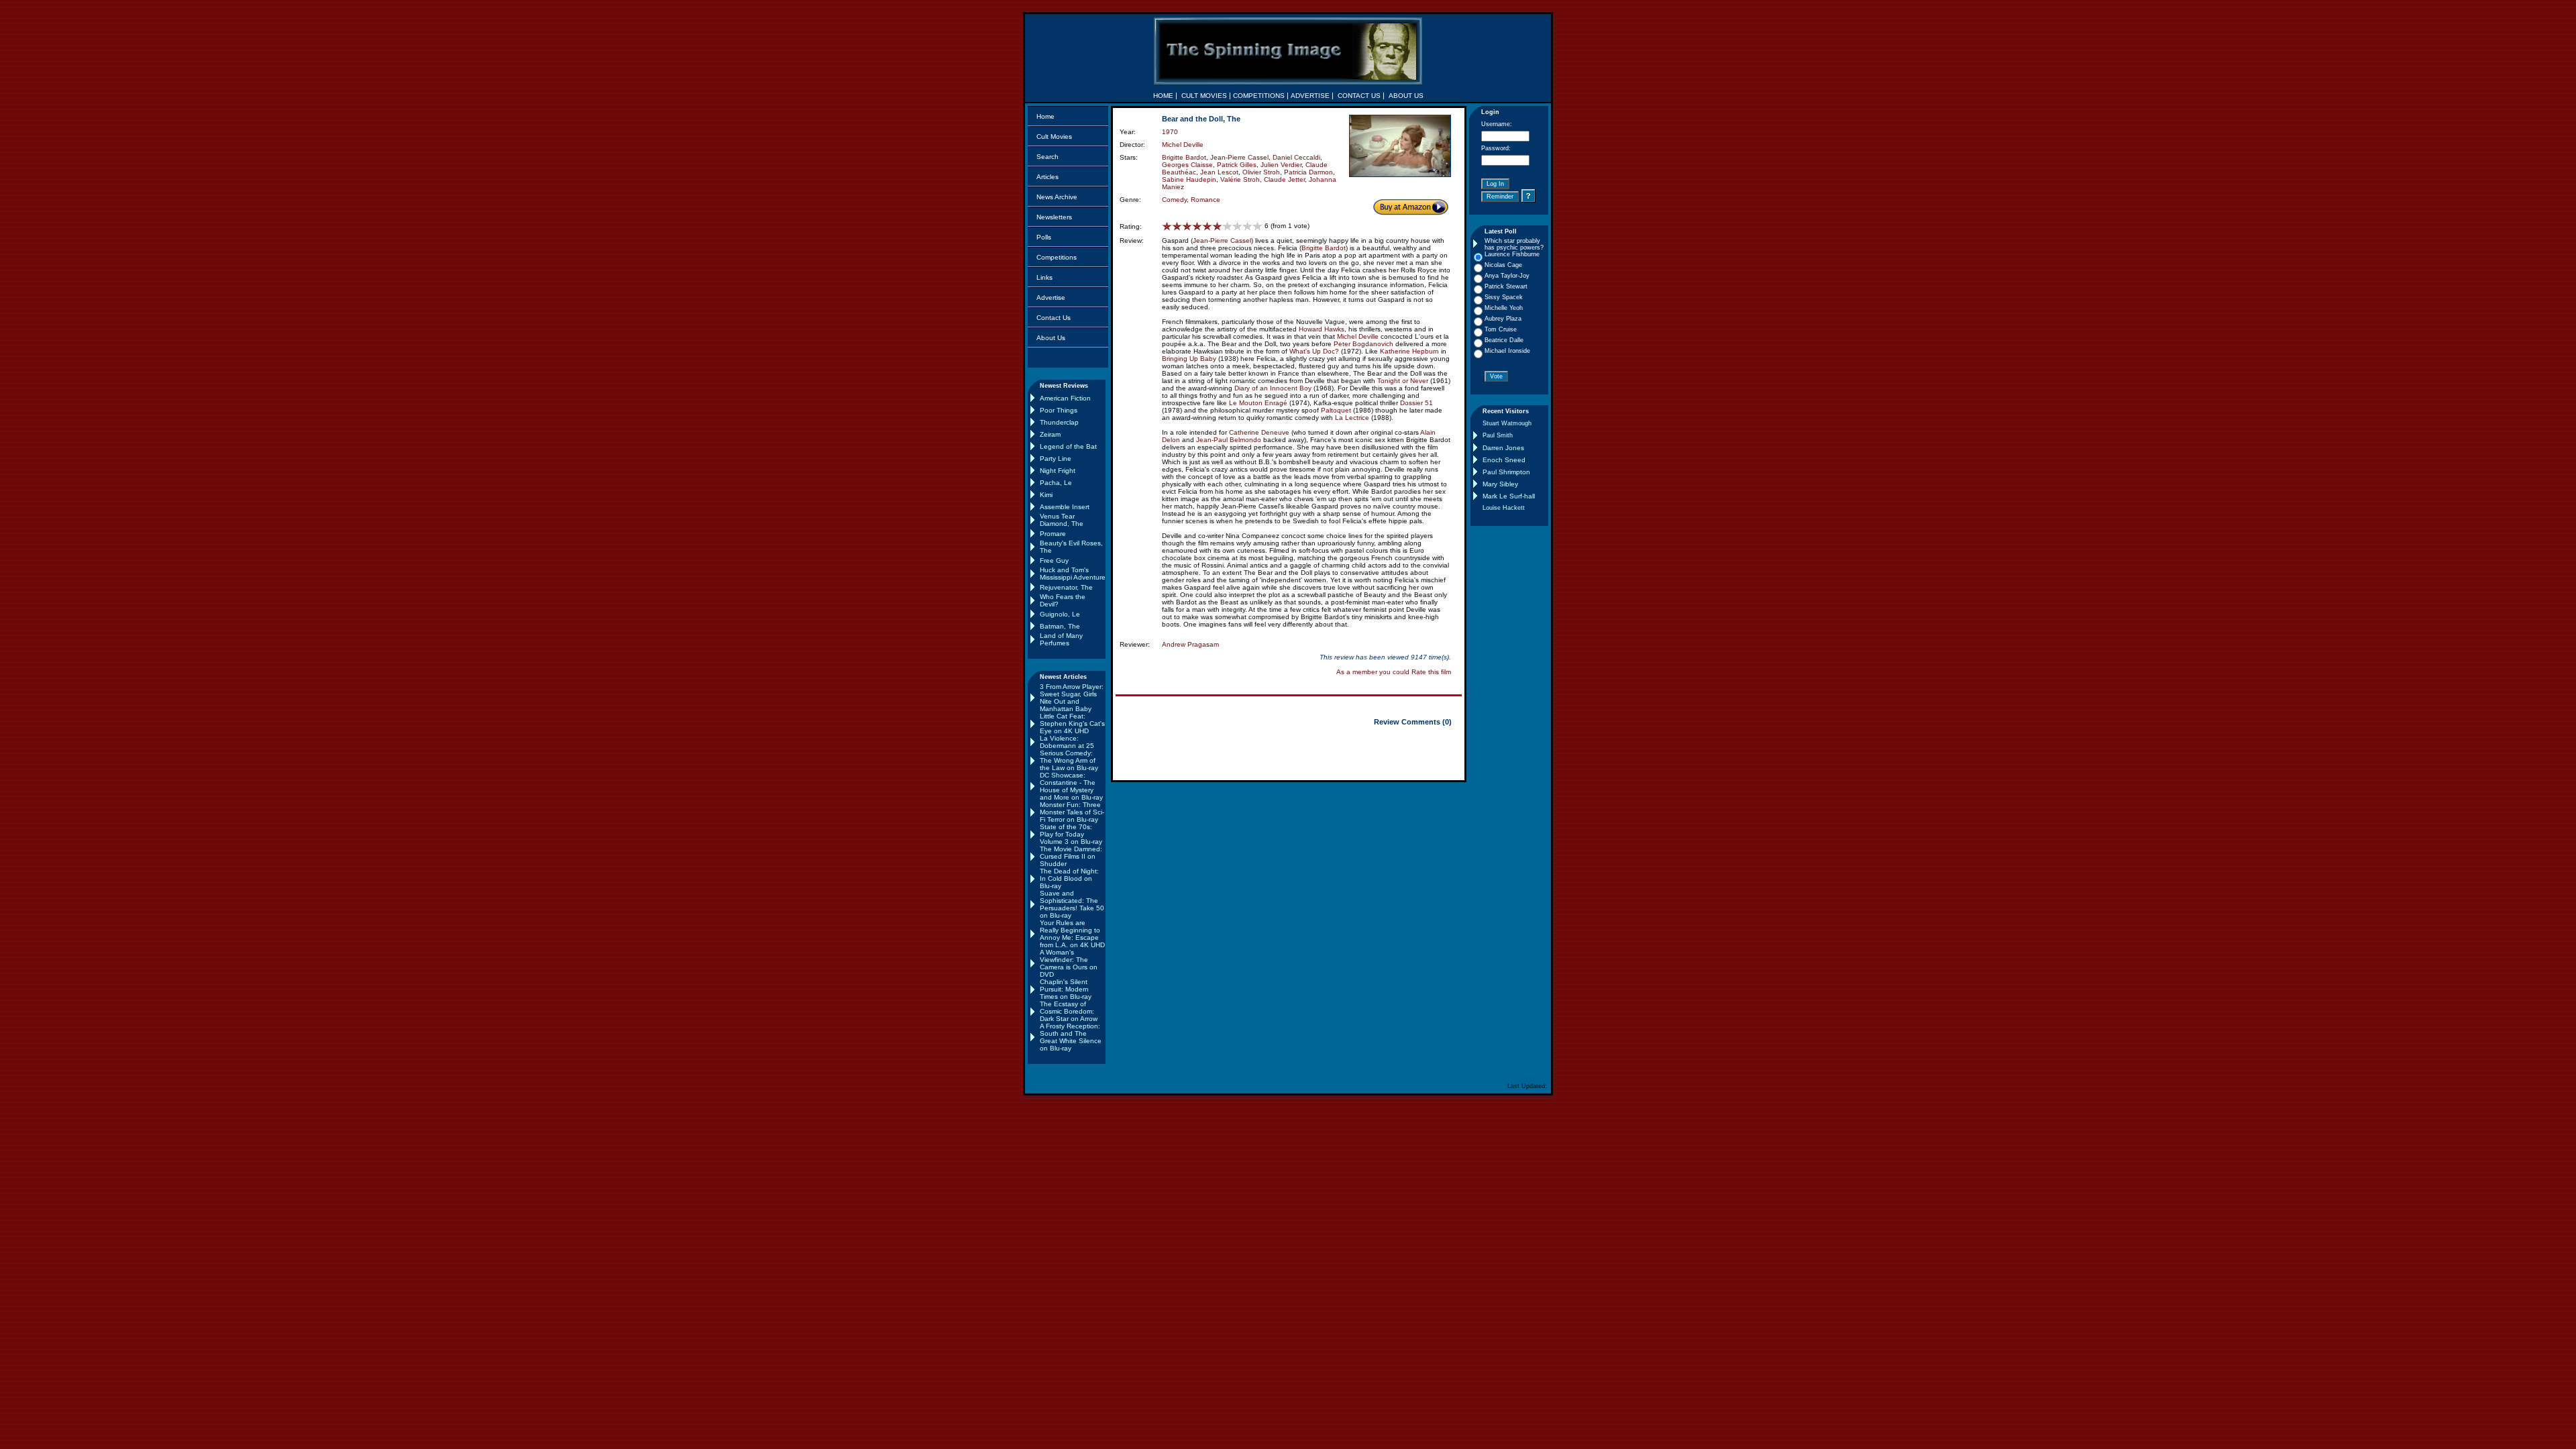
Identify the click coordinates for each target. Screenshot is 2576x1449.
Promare (1053, 534)
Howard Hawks (1322, 329)
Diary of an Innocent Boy (1273, 388)
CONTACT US (1359, 96)
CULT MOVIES (1204, 96)
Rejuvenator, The (1066, 587)
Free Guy (1054, 560)
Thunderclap (1059, 422)
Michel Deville (1183, 145)
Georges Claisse (1187, 165)
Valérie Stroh (1240, 179)
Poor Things (1059, 410)
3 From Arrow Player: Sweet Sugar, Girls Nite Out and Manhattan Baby (1072, 698)
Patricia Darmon (1308, 172)
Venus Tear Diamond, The (1062, 520)
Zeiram (1050, 434)
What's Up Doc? (1314, 351)
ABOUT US (1406, 96)
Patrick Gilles (1237, 165)
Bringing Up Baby (1189, 359)
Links (1044, 277)
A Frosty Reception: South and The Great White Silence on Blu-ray (1071, 1037)
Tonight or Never (1403, 381)
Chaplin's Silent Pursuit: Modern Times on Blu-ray (1066, 989)
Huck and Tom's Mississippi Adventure (1073, 574)
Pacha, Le (1056, 483)
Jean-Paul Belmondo (1229, 440)
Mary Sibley (1500, 484)
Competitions (1057, 257)
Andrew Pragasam (1190, 644)
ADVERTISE (1310, 96)
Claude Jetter (1284, 179)
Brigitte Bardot (1184, 157)
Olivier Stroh (1261, 172)
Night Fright (1058, 471)
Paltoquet (1336, 410)
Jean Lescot (1219, 172)
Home (1045, 116)
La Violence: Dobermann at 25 (1067, 742)
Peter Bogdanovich (1363, 344)
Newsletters (1054, 217)
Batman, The (1060, 626)
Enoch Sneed (1504, 460)
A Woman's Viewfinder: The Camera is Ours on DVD (1069, 963)
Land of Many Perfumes (1061, 639)
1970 (1170, 132)
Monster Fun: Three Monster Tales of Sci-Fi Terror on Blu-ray (1072, 812)
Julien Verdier (1281, 165)
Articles (1048, 177)
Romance (1205, 200)
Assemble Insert (1065, 507)
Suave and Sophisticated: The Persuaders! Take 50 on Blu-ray (1072, 904)
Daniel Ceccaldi (1296, 157)
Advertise (1051, 298)
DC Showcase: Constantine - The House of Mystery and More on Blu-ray (1071, 786)
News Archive (1057, 197)
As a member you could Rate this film (1394, 672)
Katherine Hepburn (1409, 351)
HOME (1163, 96)
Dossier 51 (1416, 403)
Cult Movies (1054, 137)
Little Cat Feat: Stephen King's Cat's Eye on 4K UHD (1072, 723)
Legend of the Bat (1068, 446)
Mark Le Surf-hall (1509, 496)
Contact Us (1054, 318)
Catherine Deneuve (1259, 432)
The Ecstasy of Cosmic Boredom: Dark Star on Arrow (1069, 1011)
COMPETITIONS (1259, 96)
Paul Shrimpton (1506, 472)
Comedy (1174, 200)
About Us (1051, 338)
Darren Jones (1503, 448)
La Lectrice (1352, 418)
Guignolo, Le (1060, 614)
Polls (1044, 237)
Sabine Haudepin (1189, 179)
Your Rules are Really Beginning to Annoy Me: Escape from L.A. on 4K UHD (1072, 934)
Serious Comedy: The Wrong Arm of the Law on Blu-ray (1069, 760)
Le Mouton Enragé (1258, 403)
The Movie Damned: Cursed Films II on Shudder (1071, 856)
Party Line (1056, 459)
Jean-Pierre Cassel (1239, 157)
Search (1048, 157)
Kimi (1046, 495)
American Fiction (1065, 398)
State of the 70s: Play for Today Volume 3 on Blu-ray (1071, 834)
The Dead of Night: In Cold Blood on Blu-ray (1069, 878)
